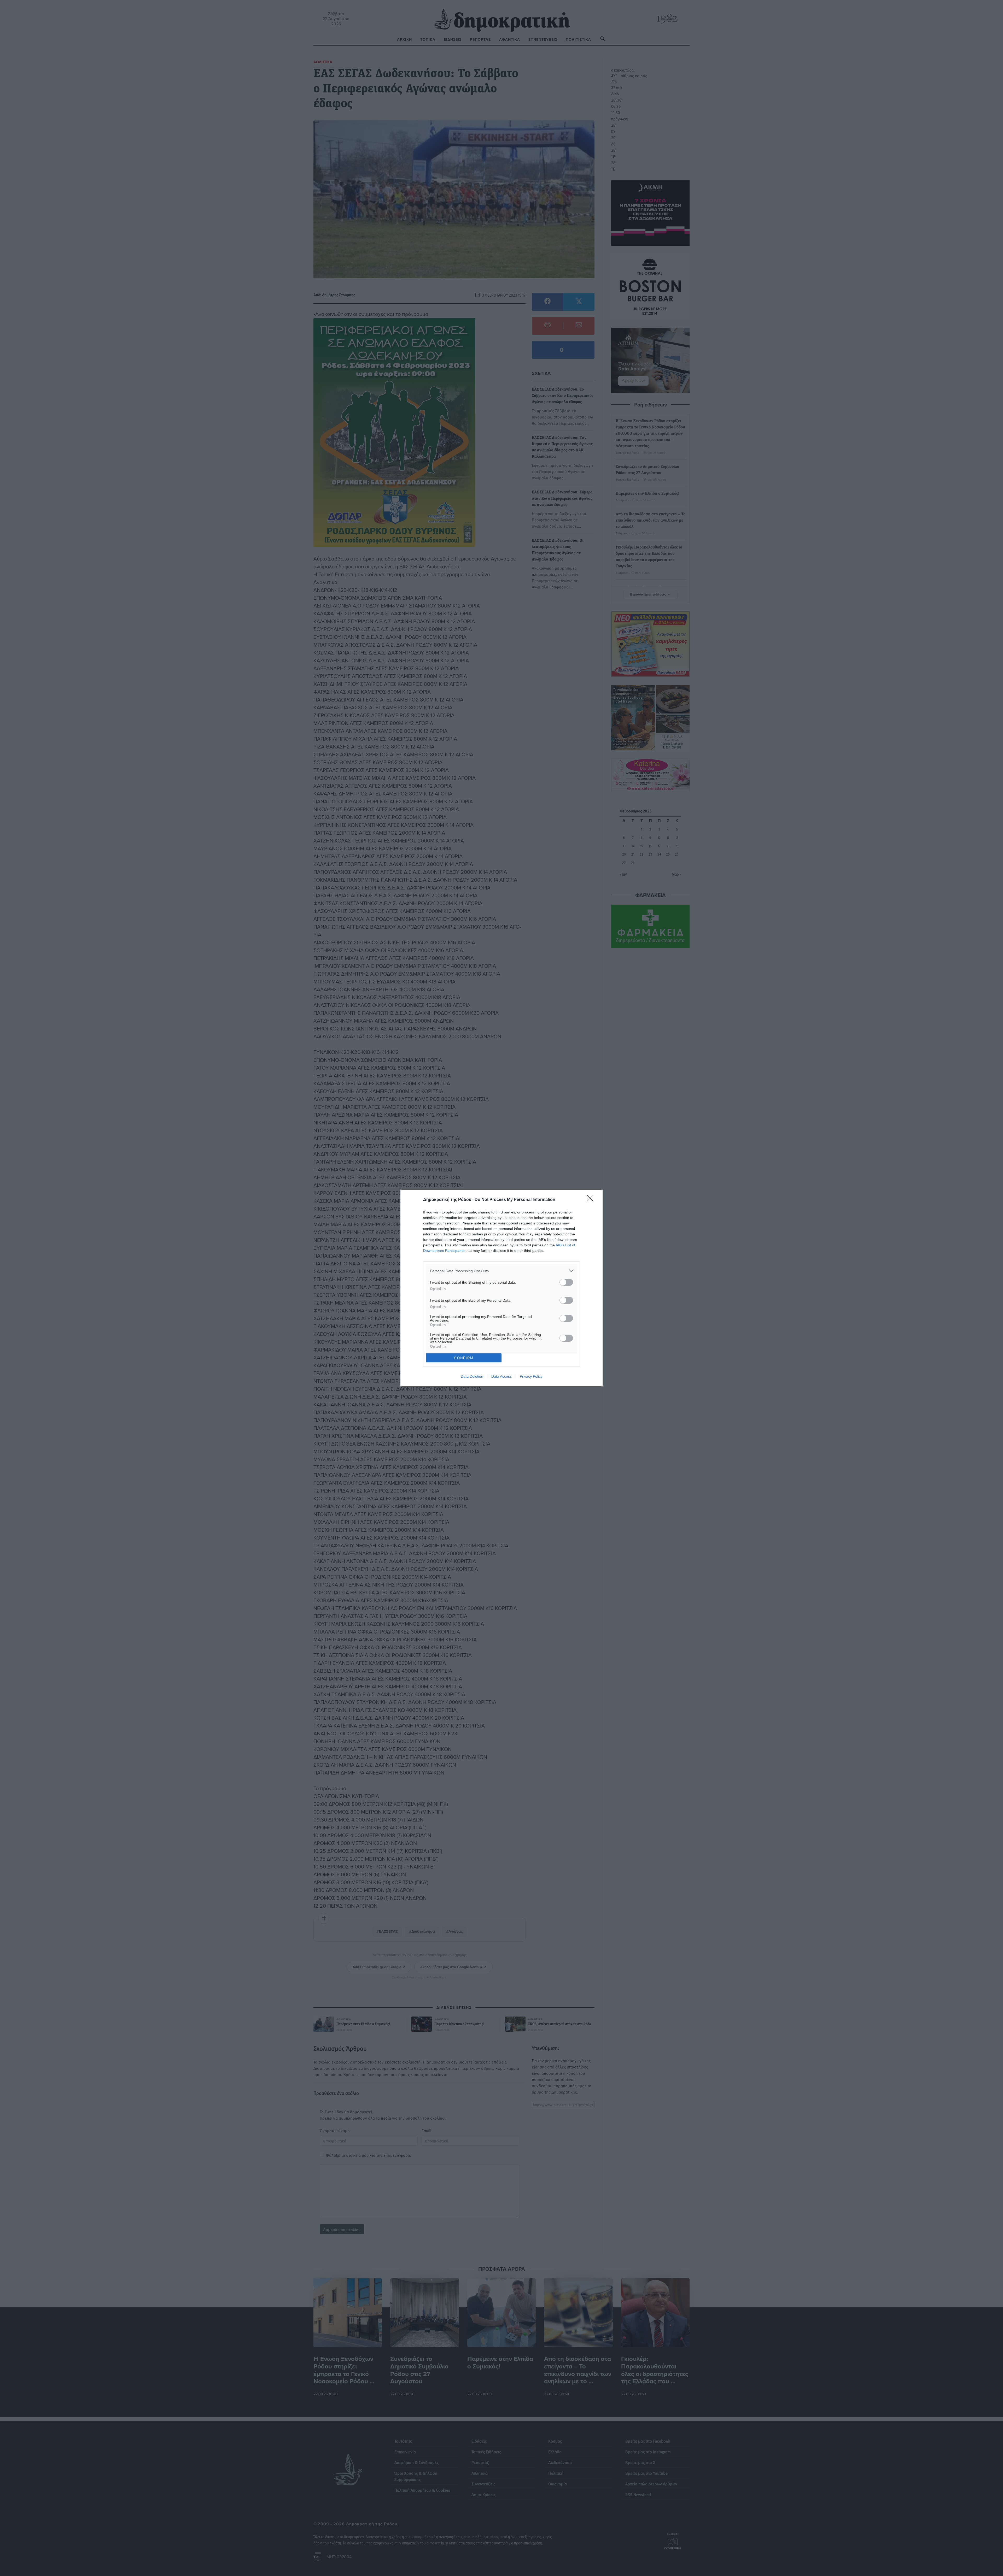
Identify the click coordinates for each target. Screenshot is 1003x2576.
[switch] (566, 1282)
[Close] (592, 1200)
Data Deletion (472, 1376)
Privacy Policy (531, 1376)
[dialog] (501, 1288)
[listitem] (501, 1271)
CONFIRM (464, 1358)
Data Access (501, 1376)
